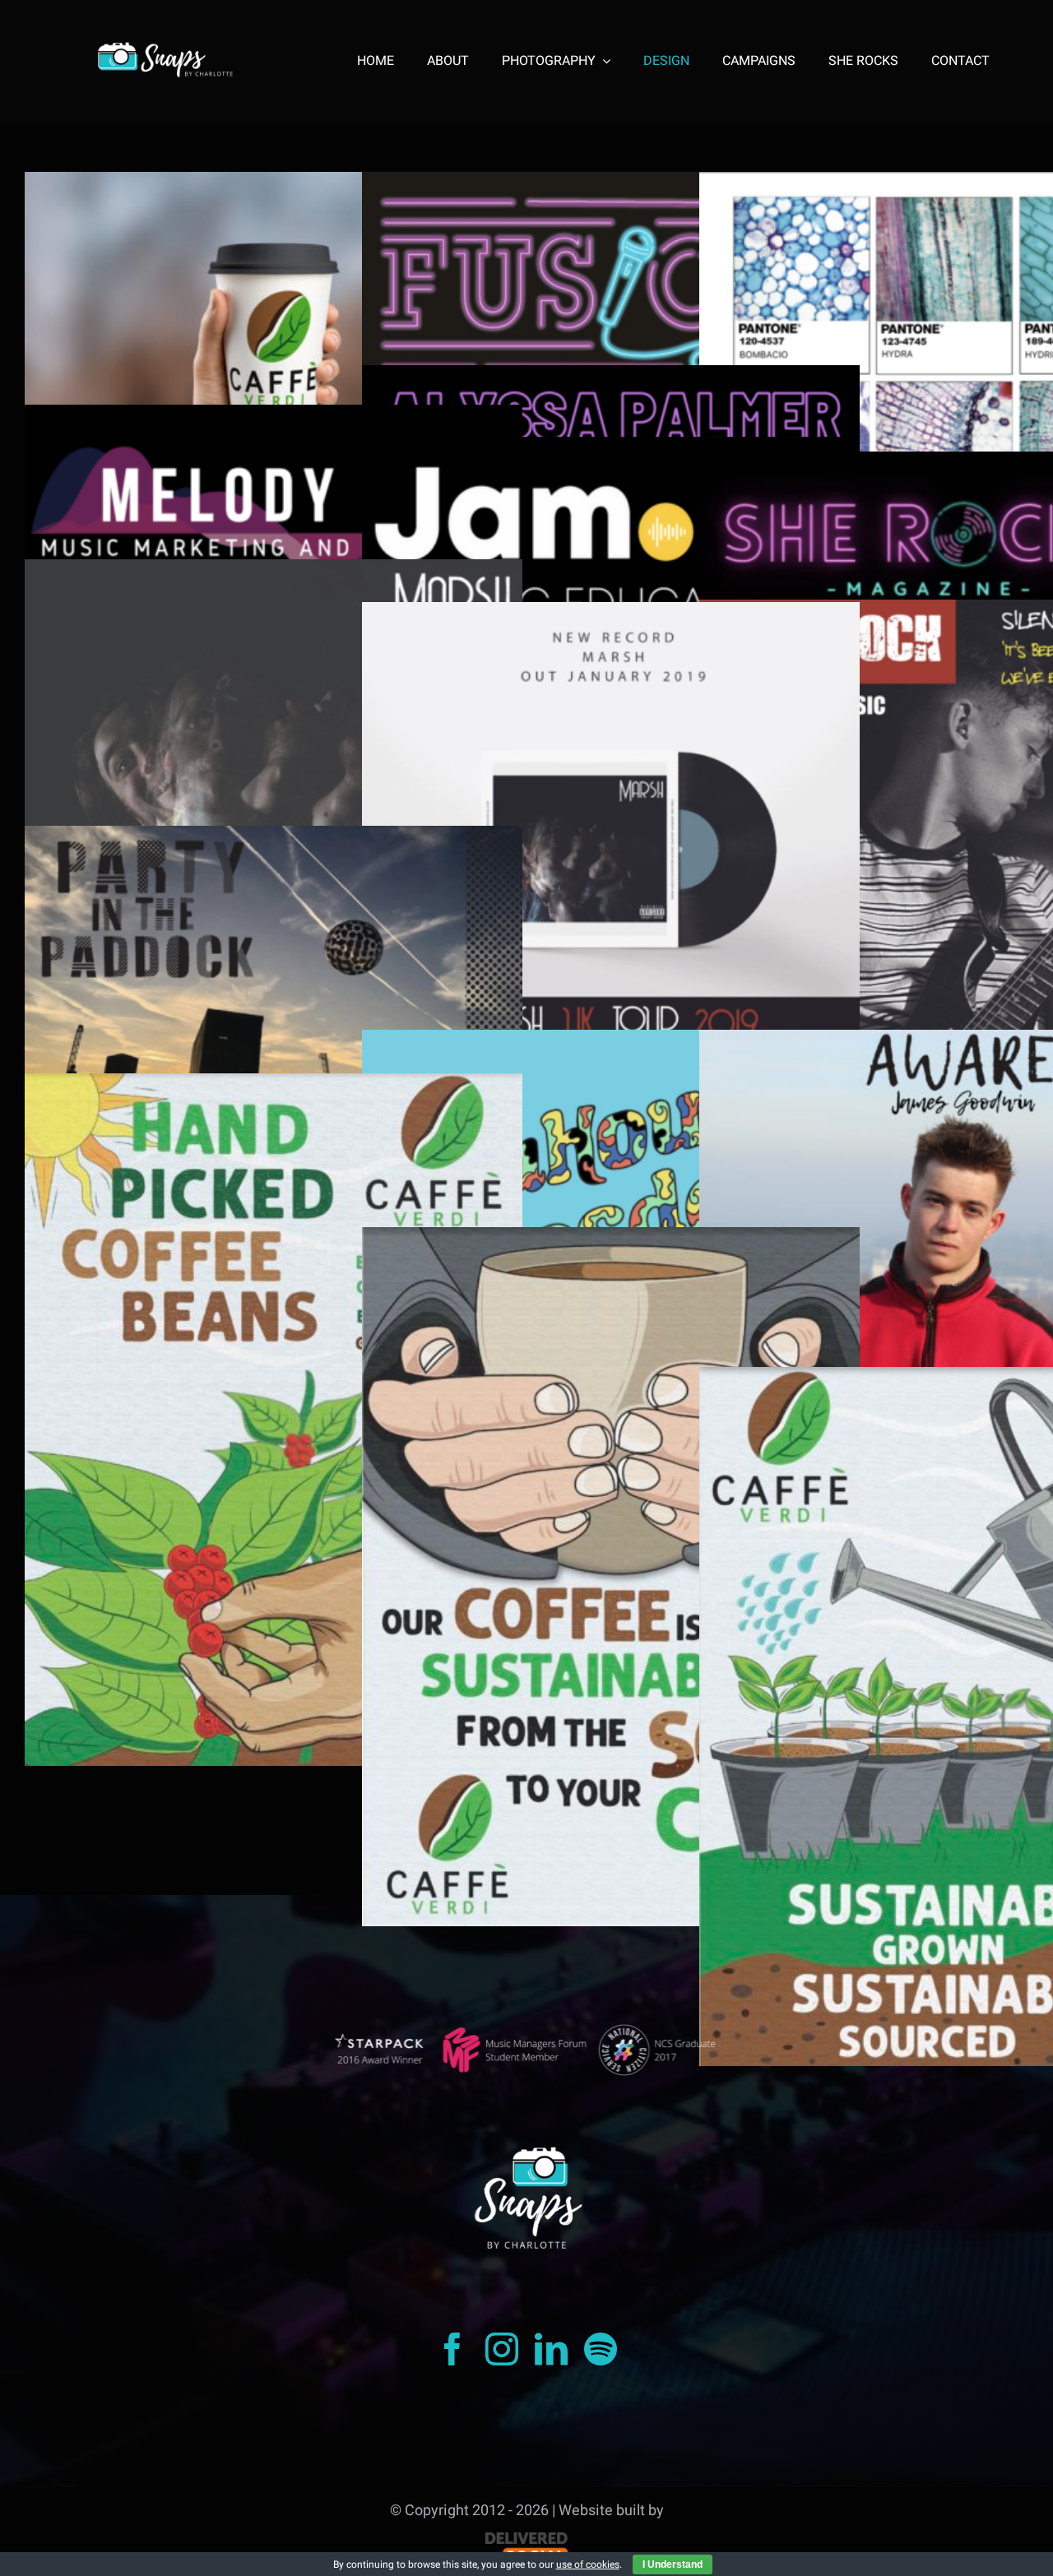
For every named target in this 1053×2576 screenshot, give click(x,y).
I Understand (673, 2564)
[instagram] (502, 2349)
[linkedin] (551, 2349)
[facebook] (452, 2349)
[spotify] (601, 2349)
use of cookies (588, 2564)
